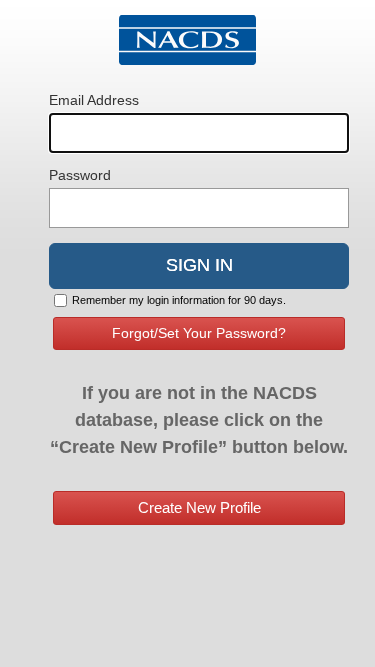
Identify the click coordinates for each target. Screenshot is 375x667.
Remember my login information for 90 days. (179, 300)
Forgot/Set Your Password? (199, 333)
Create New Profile (199, 507)
